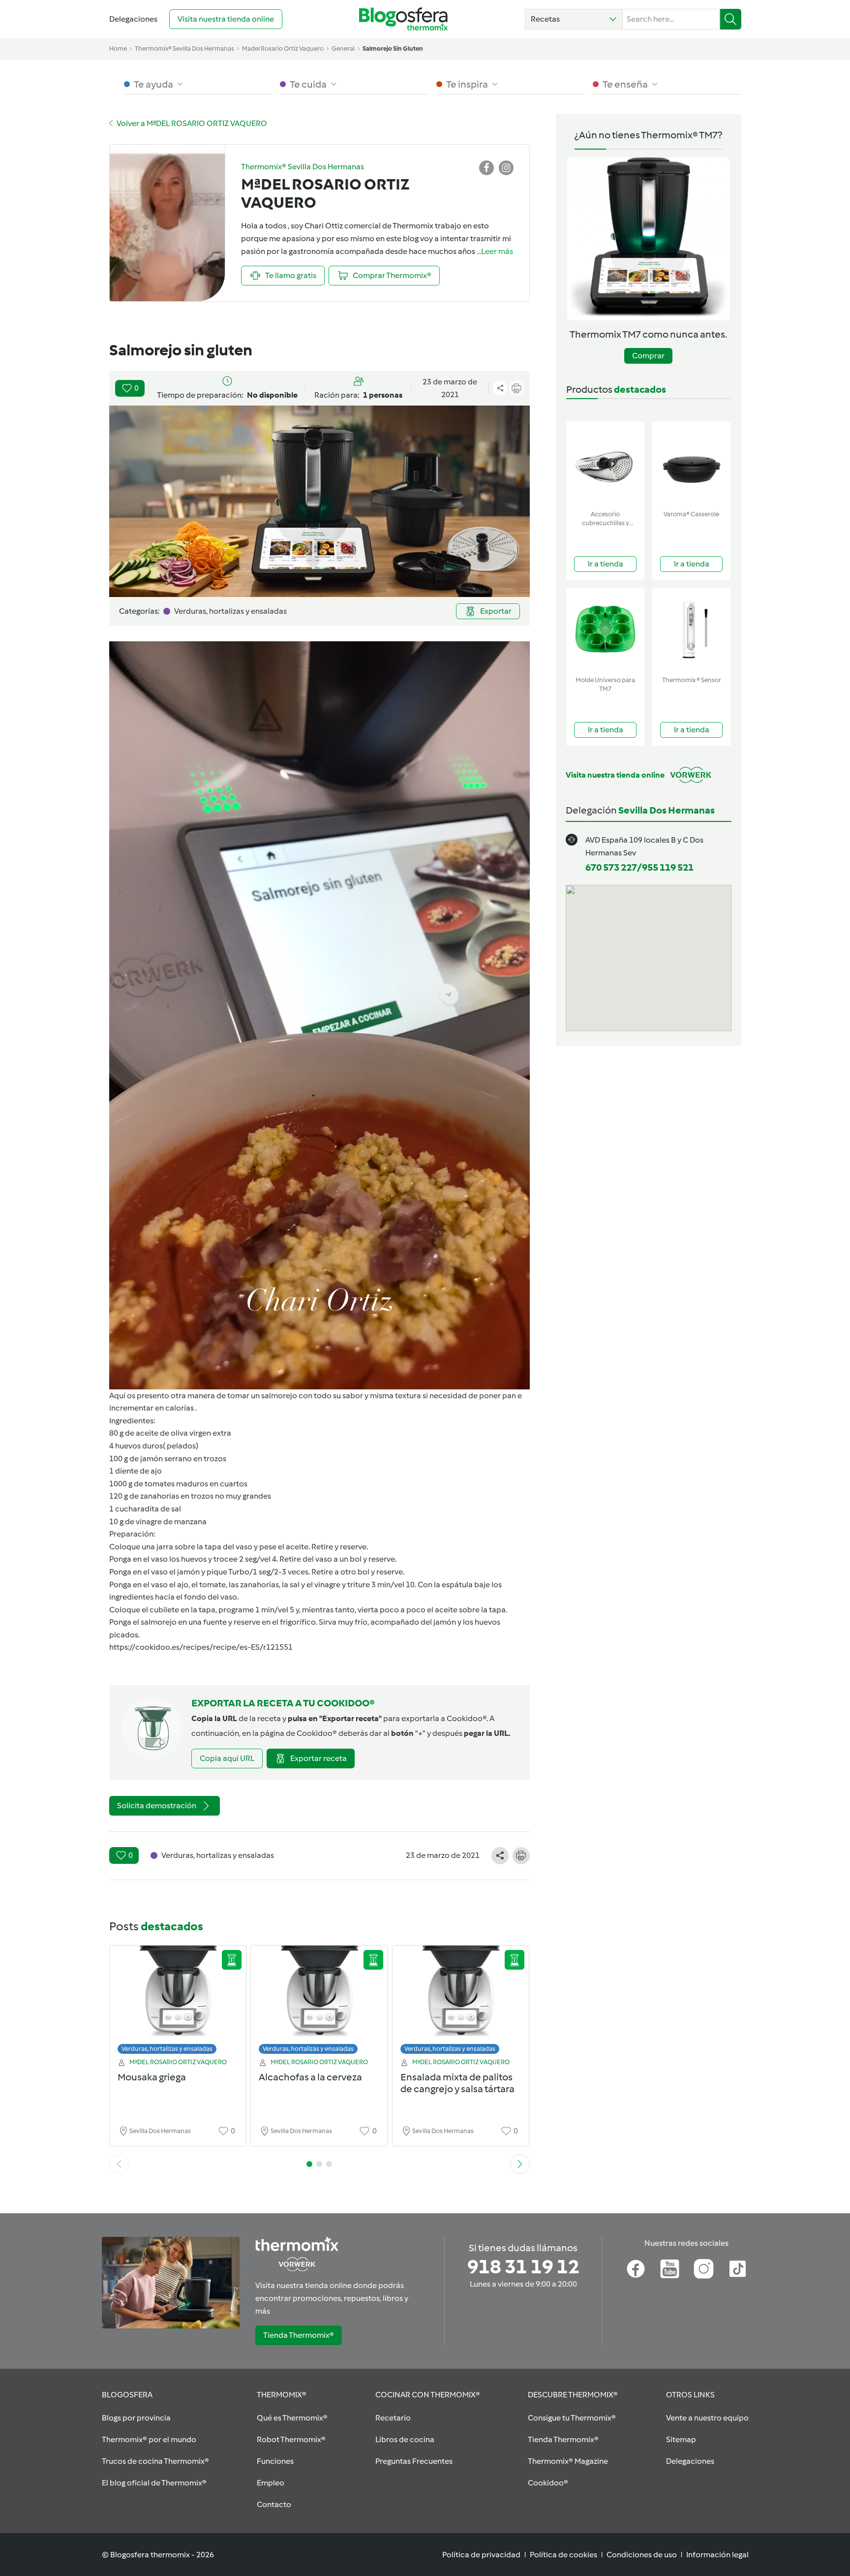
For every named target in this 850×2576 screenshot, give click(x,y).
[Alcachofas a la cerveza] (319, 2002)
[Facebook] (636, 2269)
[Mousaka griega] (178, 2002)
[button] (574, 19)
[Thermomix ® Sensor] (691, 630)
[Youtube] (670, 2269)
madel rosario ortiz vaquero (283, 48)
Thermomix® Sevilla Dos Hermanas (184, 48)
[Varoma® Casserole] (691, 464)
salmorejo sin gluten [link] (393, 48)
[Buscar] (731, 19)
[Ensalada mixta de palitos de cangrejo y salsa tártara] (461, 2002)
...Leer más (495, 251)
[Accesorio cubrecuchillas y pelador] (605, 464)
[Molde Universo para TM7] (605, 630)
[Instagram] (704, 2269)
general (343, 48)
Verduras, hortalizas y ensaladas (167, 2049)
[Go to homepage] (403, 19)
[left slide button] (119, 2164)
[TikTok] (738, 2269)
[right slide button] (520, 2164)
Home (118, 48)
